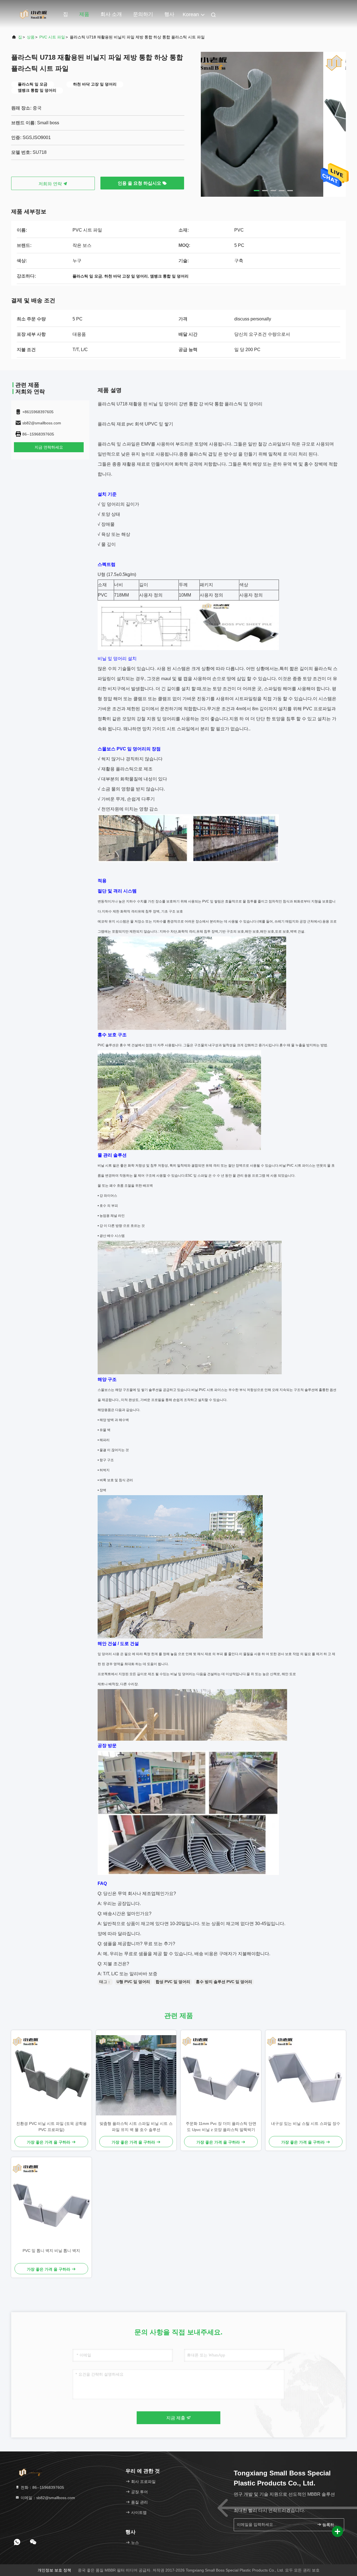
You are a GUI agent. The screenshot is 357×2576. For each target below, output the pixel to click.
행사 (169, 14)
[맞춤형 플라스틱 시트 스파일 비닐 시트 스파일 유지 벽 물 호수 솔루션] (136, 2075)
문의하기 (143, 14)
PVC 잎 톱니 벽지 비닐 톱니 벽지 (51, 2251)
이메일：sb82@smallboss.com (47, 2498)
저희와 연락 (51, 184)
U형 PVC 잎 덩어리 (133, 1982)
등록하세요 (330, 2525)
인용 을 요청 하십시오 (140, 183)
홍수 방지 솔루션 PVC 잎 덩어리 (224, 1982)
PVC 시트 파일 (52, 37)
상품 (31, 37)
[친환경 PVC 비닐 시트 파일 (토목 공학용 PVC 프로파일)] (51, 2075)
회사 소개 (111, 14)
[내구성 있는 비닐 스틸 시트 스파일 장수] (306, 2075)
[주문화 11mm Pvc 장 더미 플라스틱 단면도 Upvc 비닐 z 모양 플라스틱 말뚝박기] (221, 2075)
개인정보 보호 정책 (54, 2570)
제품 (84, 14)
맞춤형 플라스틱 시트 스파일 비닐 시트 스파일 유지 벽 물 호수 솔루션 (136, 2127)
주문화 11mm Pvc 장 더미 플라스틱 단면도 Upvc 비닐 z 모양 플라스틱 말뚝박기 (221, 2127)
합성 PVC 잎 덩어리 (173, 1982)
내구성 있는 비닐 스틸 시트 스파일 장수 (306, 2123)
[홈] (33, 14)
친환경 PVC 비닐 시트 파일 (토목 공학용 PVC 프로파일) (51, 2127)
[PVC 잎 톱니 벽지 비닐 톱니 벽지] (51, 2202)
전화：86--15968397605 (42, 2487)
